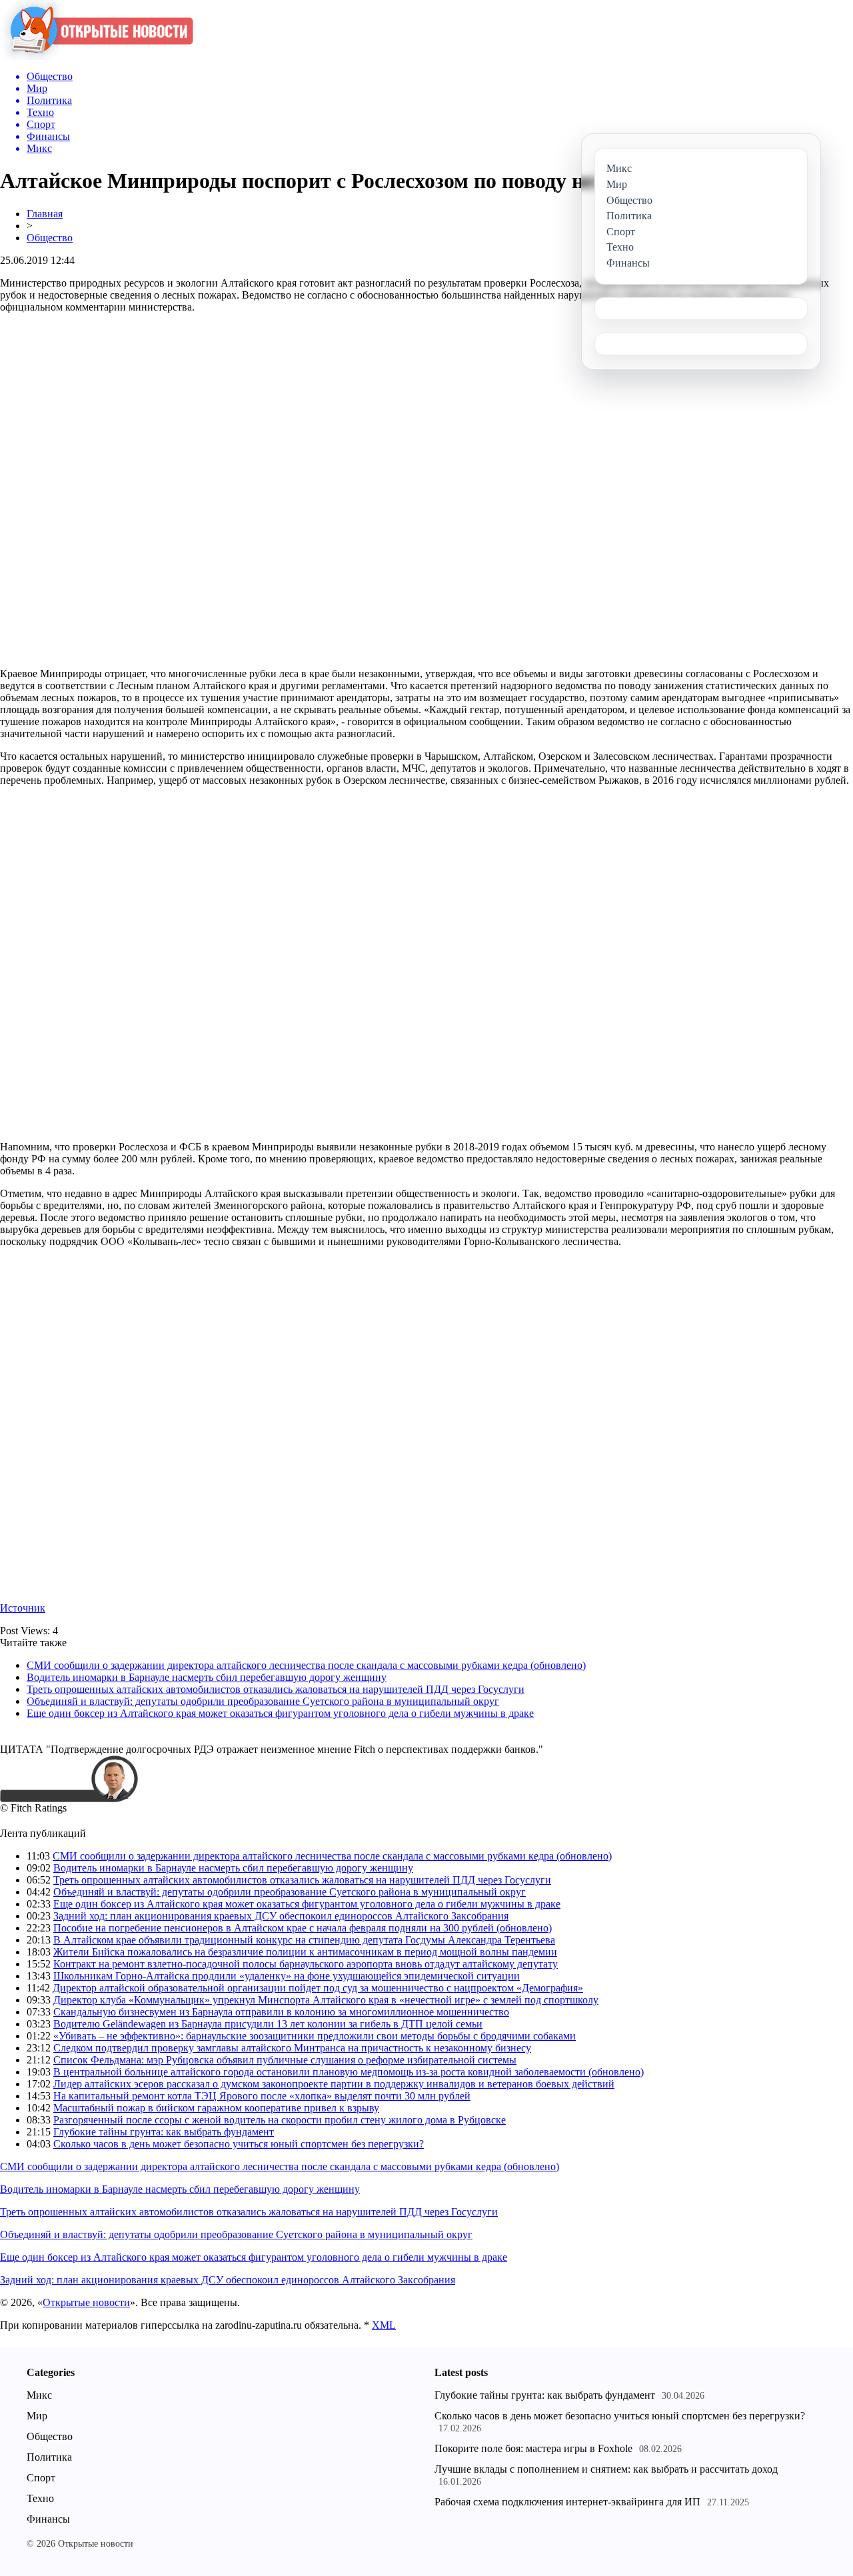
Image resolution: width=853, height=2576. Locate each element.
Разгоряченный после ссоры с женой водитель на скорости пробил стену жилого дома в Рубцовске (280, 2120)
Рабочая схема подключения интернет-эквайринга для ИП (567, 2502)
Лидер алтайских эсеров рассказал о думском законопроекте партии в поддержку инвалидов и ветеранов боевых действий (334, 2084)
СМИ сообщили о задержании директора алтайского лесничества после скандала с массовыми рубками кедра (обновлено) (306, 1665)
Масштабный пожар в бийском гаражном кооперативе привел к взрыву (216, 2108)
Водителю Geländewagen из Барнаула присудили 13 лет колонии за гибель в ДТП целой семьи (268, 2024)
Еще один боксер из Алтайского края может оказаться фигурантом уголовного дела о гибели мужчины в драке (280, 1713)
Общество (50, 238)
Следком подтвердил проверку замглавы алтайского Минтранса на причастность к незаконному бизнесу (292, 2048)
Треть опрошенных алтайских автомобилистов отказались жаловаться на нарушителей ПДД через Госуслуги (276, 1689)
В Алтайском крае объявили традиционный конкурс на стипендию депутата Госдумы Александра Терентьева (304, 1940)
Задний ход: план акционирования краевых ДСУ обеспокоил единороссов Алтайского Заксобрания (281, 1916)
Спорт (41, 2478)
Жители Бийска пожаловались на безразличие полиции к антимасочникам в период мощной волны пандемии (305, 1952)
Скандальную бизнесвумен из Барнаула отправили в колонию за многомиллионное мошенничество (281, 2012)
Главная (45, 214)
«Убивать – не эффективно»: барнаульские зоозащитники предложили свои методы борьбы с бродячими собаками (315, 2036)
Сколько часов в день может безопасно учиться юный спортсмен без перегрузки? (239, 2144)
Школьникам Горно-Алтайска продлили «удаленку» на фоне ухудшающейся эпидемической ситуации (287, 1976)
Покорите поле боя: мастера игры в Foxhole (533, 2448)
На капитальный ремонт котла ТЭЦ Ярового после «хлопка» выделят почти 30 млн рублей (262, 2096)
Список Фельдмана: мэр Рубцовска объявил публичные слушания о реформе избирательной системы (285, 2060)
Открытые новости (86, 2302)
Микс (39, 2395)
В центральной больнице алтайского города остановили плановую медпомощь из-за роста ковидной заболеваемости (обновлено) (349, 2072)
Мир (37, 2416)
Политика (49, 2457)
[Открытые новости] (97, 56)
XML (384, 2325)
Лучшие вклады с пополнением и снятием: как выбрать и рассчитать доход (606, 2469)
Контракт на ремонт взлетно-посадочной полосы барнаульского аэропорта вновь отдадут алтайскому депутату (306, 1964)
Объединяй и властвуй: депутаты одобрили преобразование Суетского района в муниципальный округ (263, 1701)
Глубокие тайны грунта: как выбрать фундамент (164, 2132)
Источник (23, 1608)
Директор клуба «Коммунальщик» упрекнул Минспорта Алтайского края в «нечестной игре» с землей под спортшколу (326, 2000)
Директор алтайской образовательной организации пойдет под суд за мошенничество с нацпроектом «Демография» (318, 1988)
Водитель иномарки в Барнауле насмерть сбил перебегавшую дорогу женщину (207, 1677)
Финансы (48, 2519)
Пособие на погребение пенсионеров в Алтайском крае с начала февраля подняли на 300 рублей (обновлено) (303, 1928)
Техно (40, 2498)
